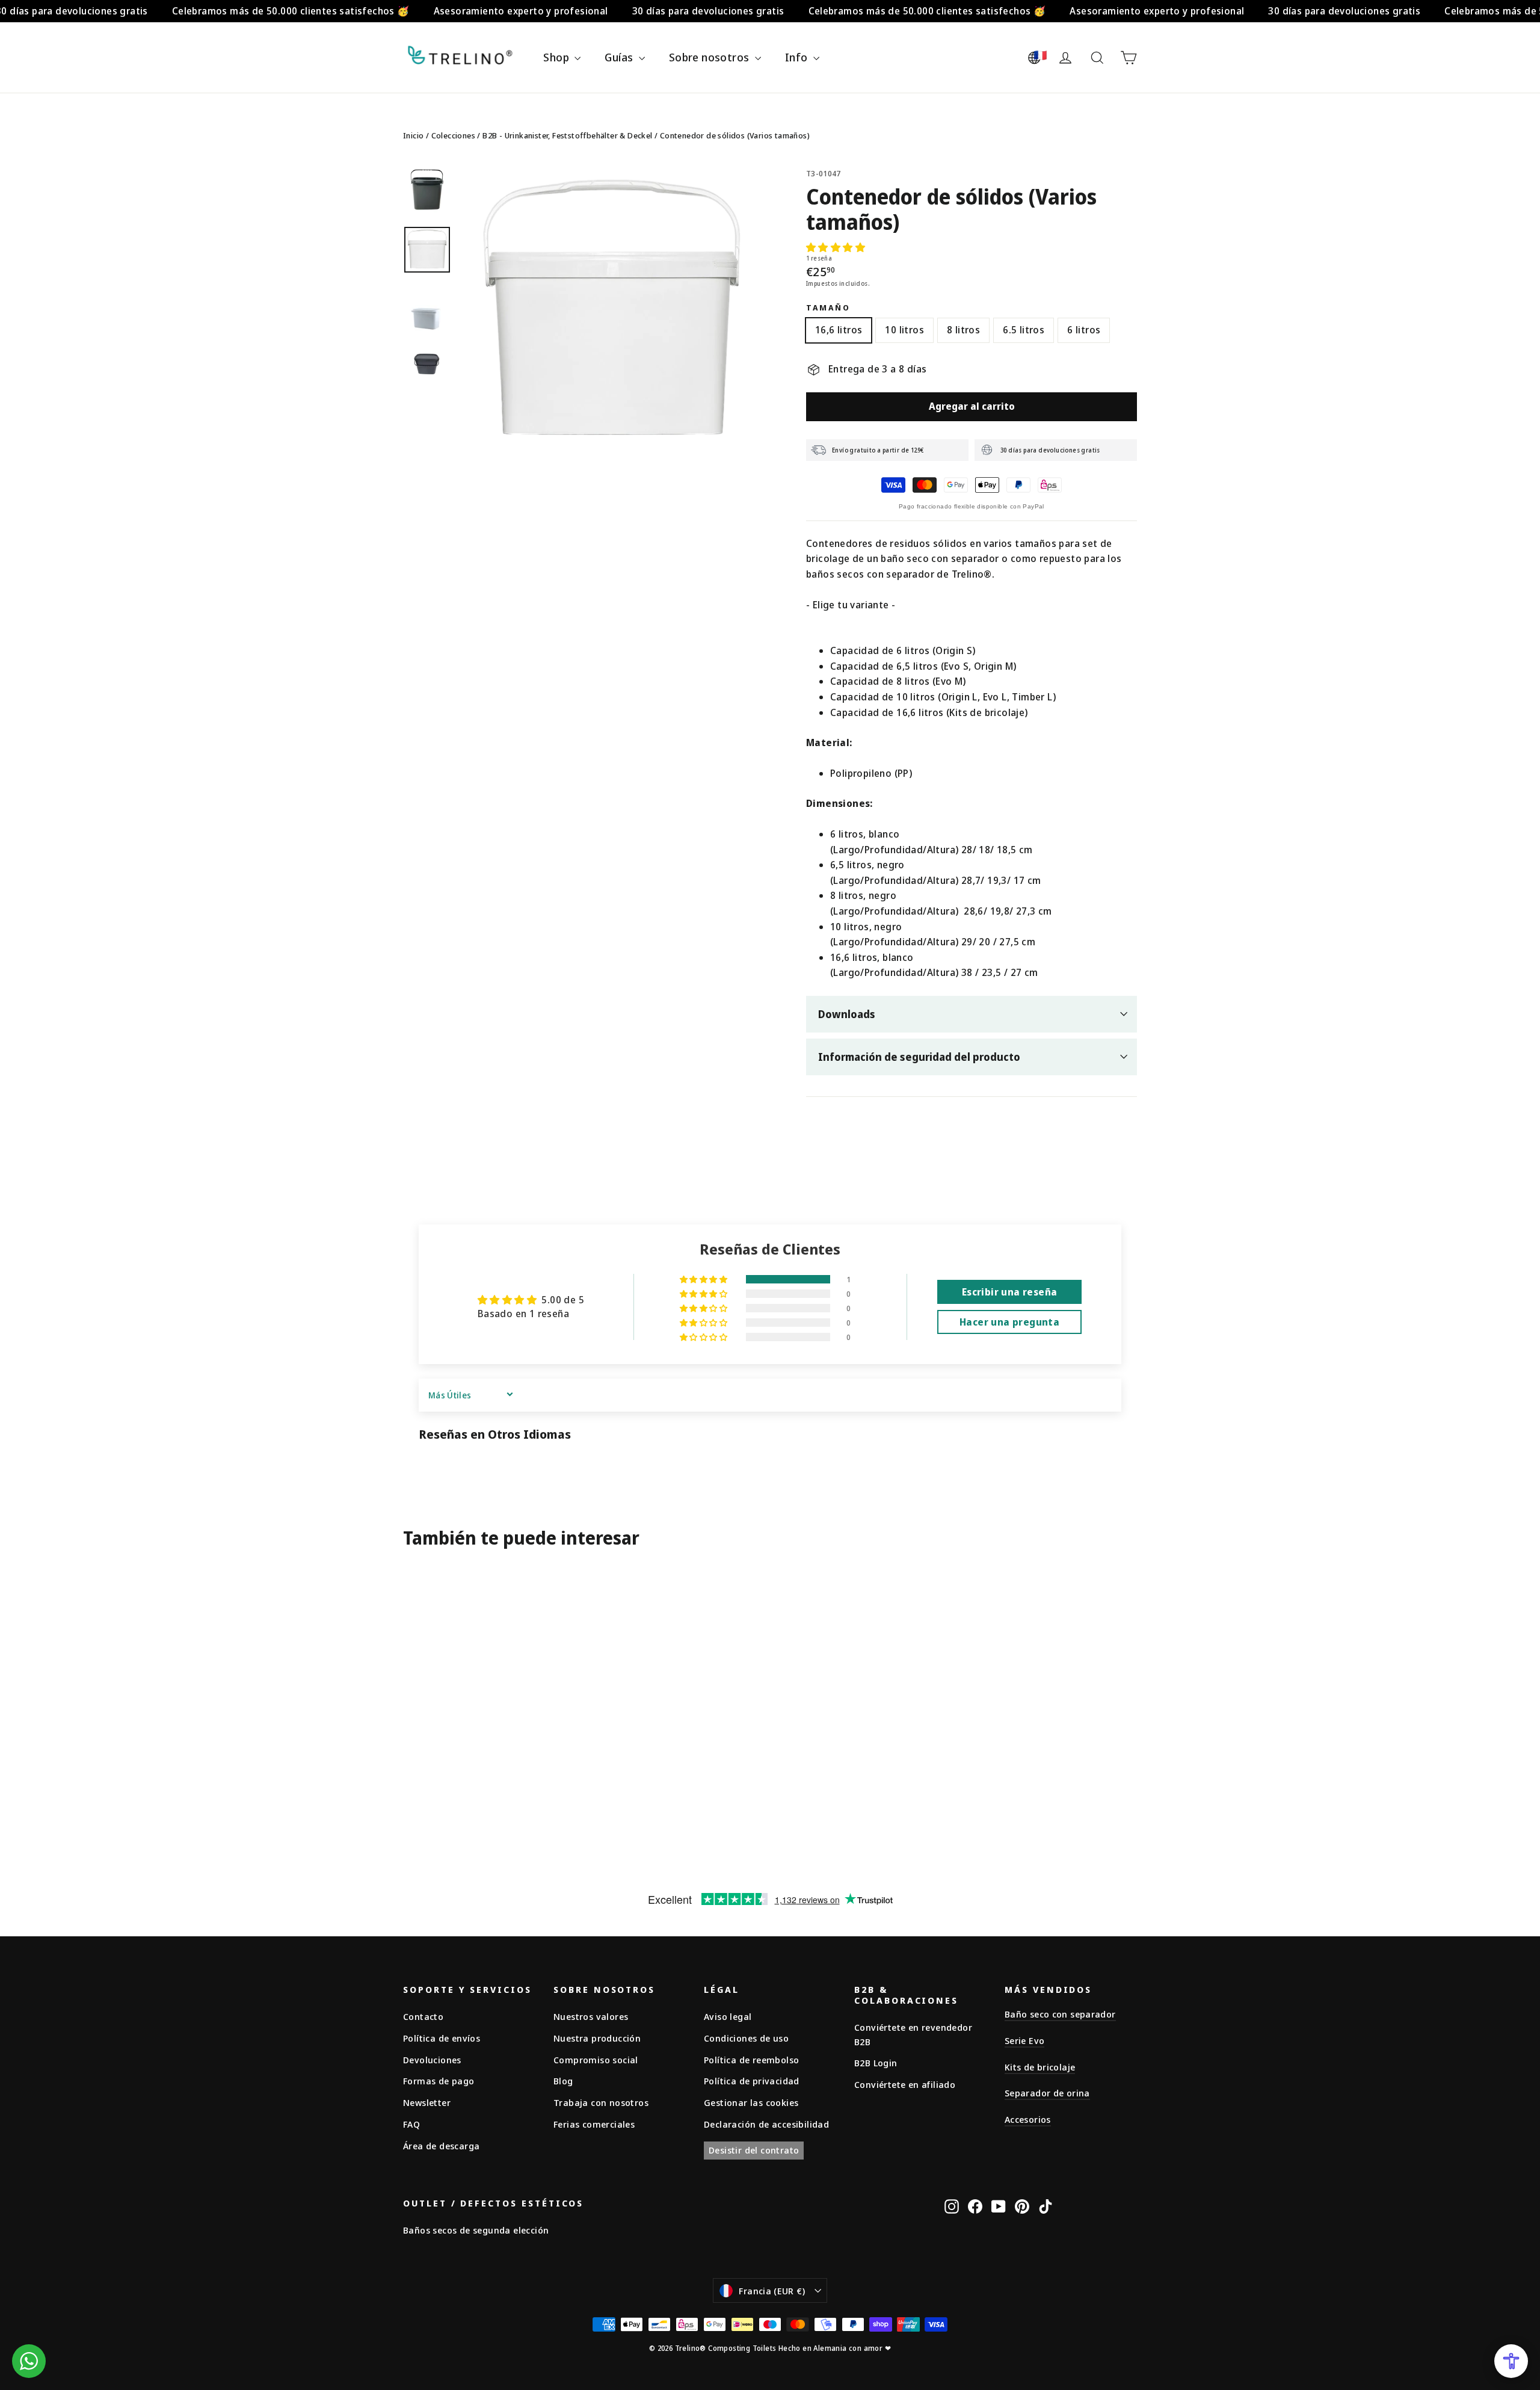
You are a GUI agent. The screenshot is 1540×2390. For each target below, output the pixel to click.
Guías (620, 57)
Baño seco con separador (1060, 2014)
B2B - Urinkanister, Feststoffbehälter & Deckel (567, 135)
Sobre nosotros (710, 57)
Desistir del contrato (754, 2150)
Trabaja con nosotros (601, 2102)
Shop (557, 57)
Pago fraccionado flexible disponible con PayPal (972, 506)
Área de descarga (441, 2146)
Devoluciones (432, 2060)
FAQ (411, 2124)
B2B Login (876, 2063)
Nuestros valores (591, 2016)
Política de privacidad (752, 2081)
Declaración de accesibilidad (766, 2124)
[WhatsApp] (29, 2361)
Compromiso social (596, 2060)
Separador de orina (1047, 2093)
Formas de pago (439, 2081)
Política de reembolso (751, 2060)
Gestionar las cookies (751, 2102)
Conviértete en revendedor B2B (913, 2034)
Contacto (423, 2016)
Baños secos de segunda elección (476, 2230)
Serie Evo (1024, 2040)
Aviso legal (728, 2016)
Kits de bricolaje (1040, 2067)
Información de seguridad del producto (919, 1057)
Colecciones (453, 135)
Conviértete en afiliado (905, 2084)
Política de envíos (442, 2038)
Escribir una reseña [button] (1010, 1292)
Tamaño (828, 308)
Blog (563, 2081)
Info (798, 57)
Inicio (413, 135)
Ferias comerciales (594, 2124)
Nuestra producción (597, 2038)
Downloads (847, 1014)
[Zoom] (612, 314)
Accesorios (1028, 2119)
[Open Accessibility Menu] (1511, 2361)
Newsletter (427, 2102)
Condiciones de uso (746, 2038)
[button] (836, 247)
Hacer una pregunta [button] (1009, 1322)
